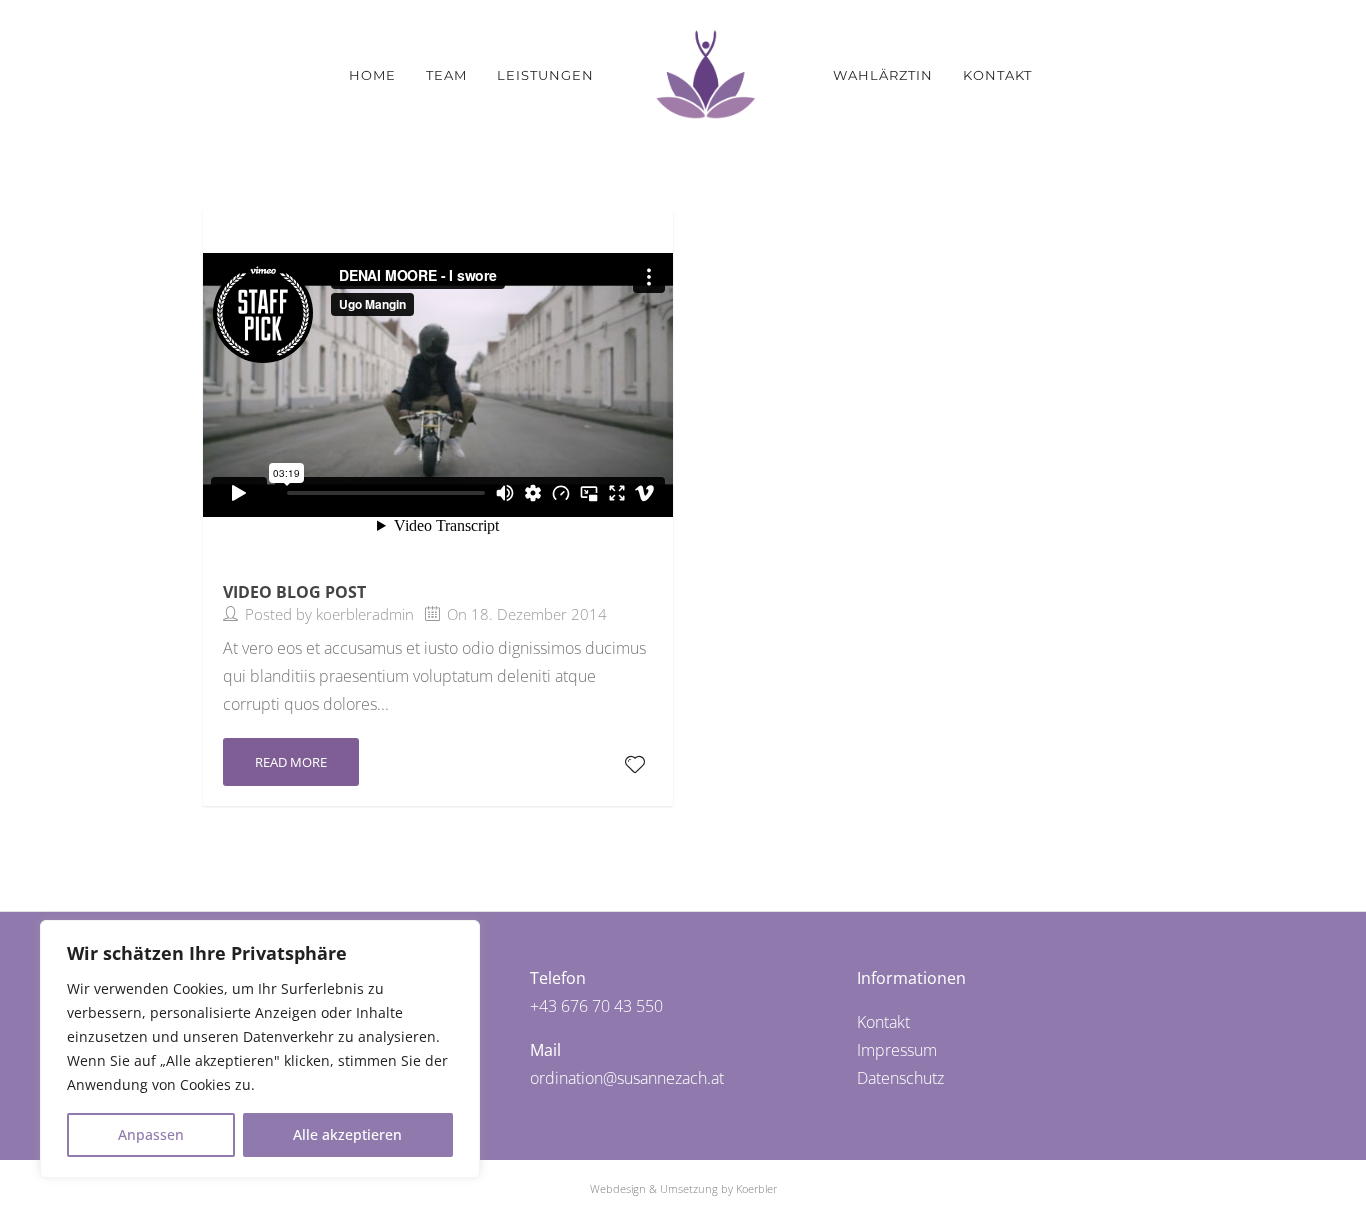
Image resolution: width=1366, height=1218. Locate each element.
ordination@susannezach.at (627, 1078)
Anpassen (151, 1134)
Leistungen (545, 75)
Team (446, 75)
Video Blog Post (294, 592)
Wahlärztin (883, 75)
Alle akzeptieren (347, 1134)
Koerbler (756, 1188)
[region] (260, 1049)
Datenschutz (900, 1078)
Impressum (897, 1050)
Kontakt (997, 75)
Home (372, 75)
